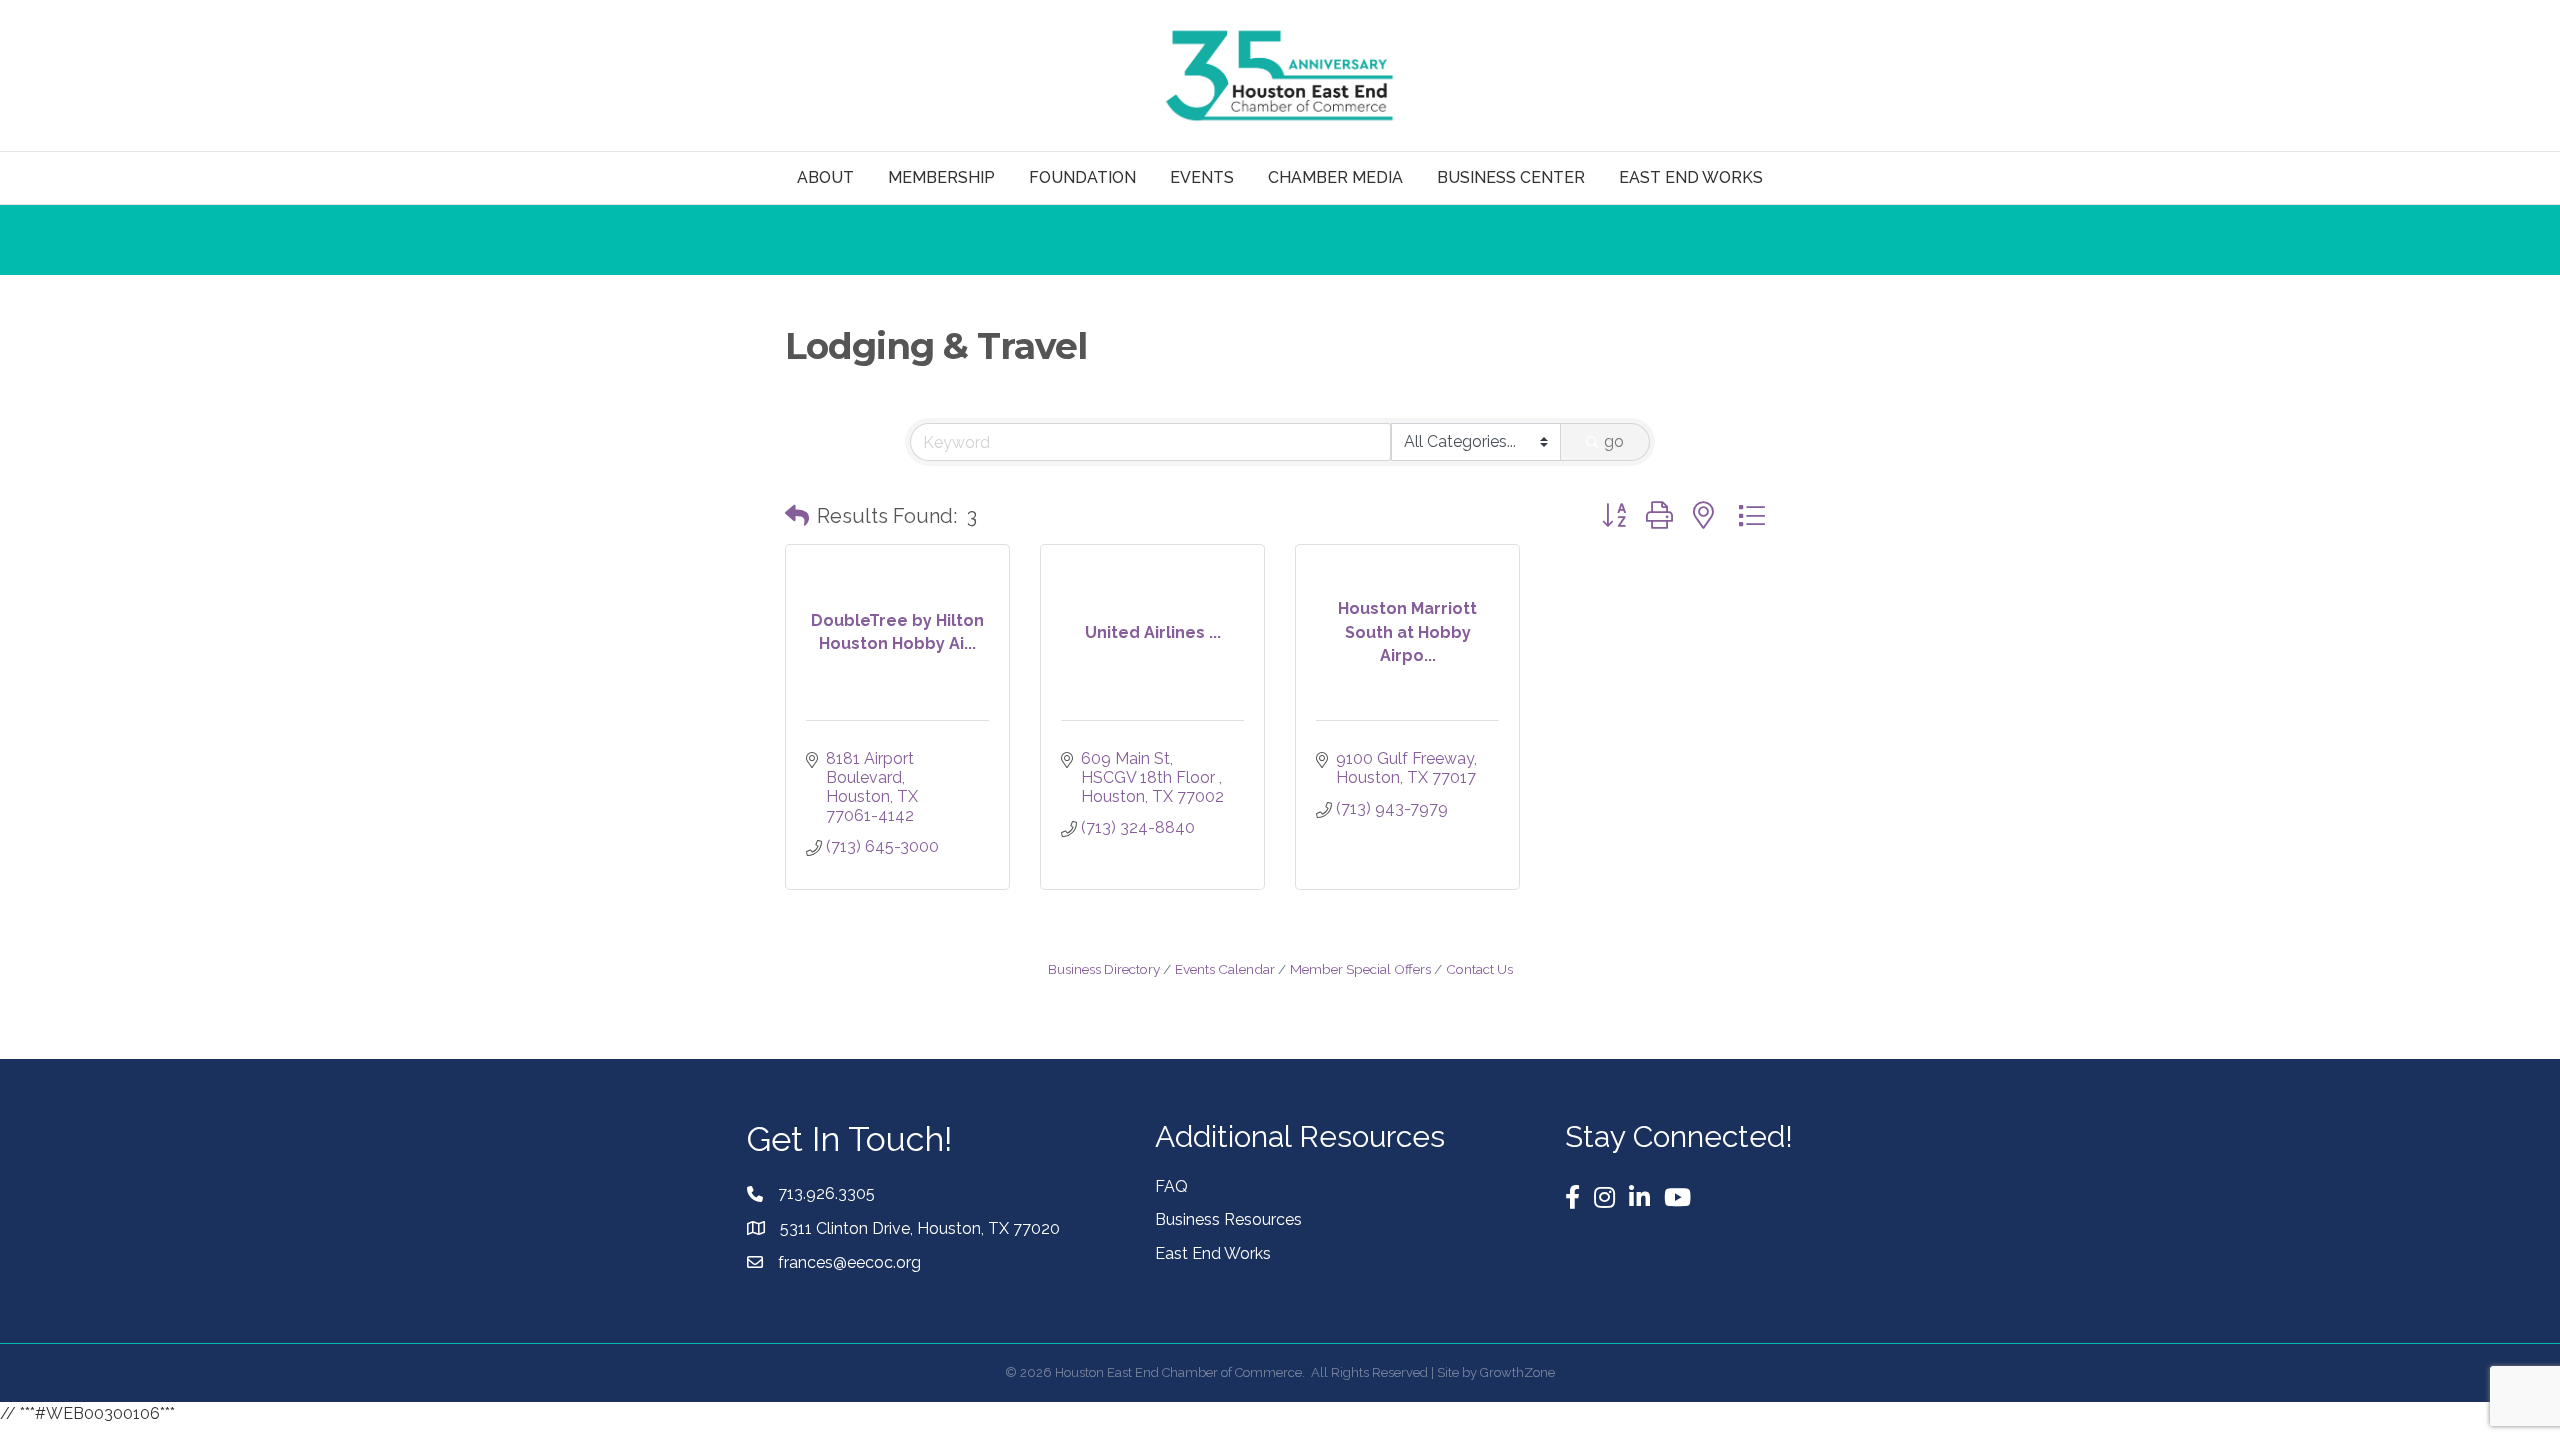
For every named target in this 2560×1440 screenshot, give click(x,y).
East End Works (1213, 1253)
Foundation (1082, 177)
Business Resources (1228, 1219)
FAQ (1171, 1186)
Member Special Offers (1360, 969)
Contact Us (1479, 969)
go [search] (1614, 441)
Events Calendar (1225, 969)
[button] (797, 516)
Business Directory (1104, 969)
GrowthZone (1517, 1372)
